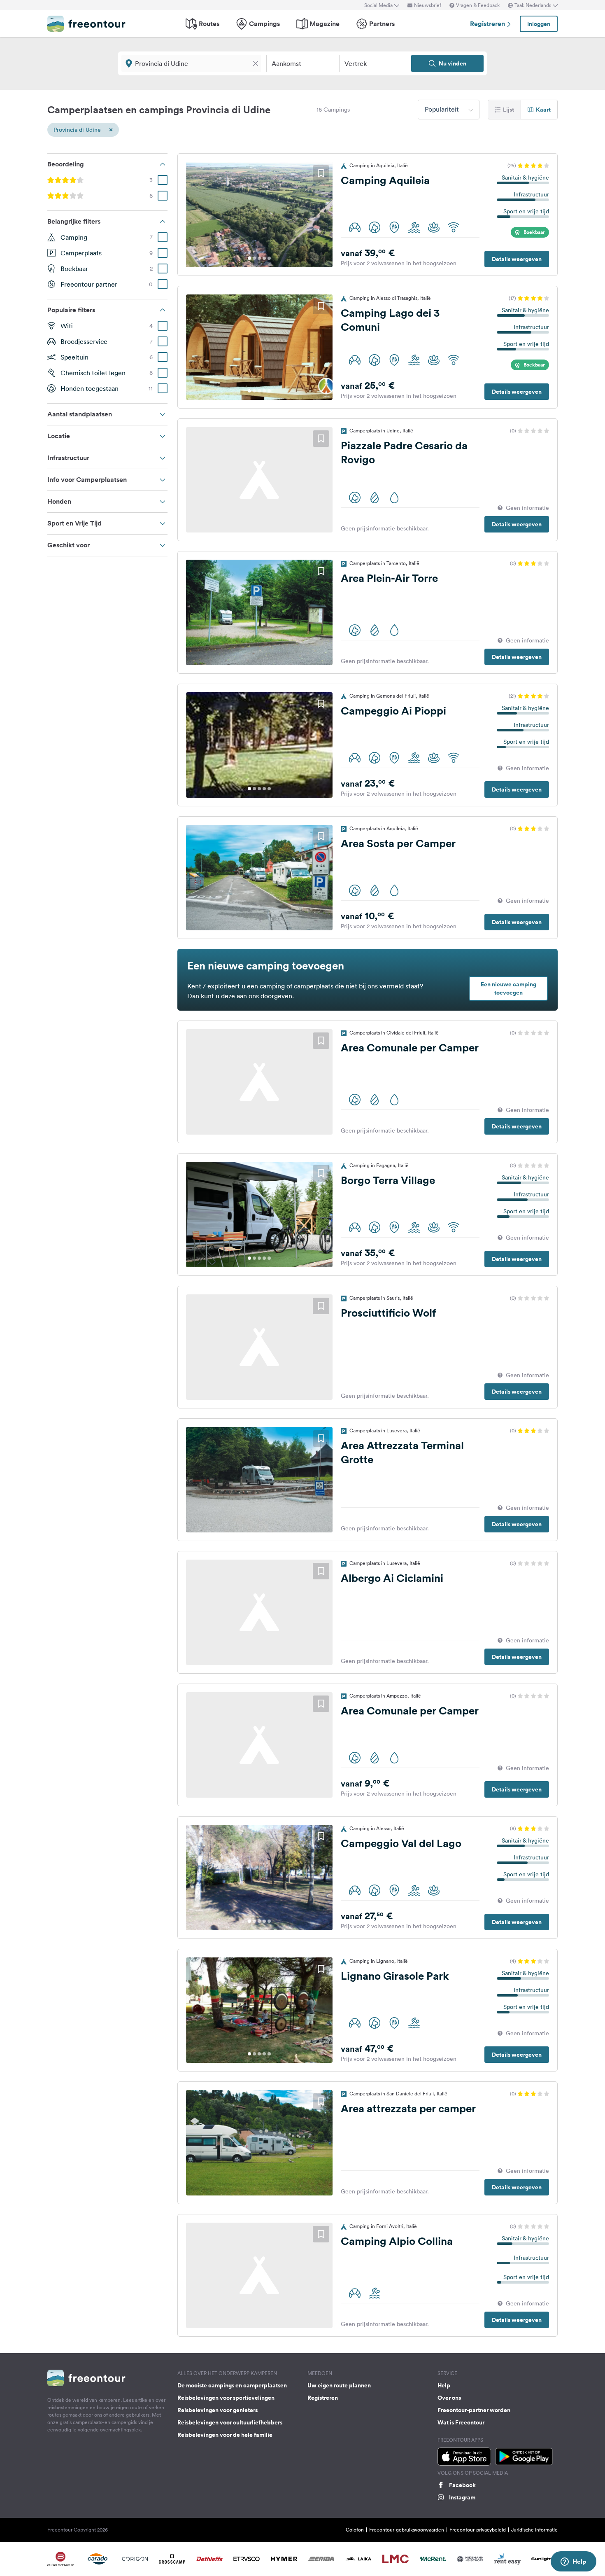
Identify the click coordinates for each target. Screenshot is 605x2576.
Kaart (543, 110)
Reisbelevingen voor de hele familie (225, 2435)
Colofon (355, 2530)
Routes (209, 24)
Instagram (462, 2497)
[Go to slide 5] (269, 258)
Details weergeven (517, 259)
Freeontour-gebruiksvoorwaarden (407, 2530)
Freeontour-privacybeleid (478, 2530)
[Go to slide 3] (259, 258)
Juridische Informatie (534, 2530)
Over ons (449, 2398)
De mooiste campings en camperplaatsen (232, 2385)
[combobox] (449, 110)
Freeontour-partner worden (474, 2410)
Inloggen (539, 24)
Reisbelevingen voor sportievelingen (226, 2398)
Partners (382, 24)
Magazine (325, 24)
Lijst (508, 110)
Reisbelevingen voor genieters (218, 2410)
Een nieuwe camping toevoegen (508, 988)
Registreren (488, 24)
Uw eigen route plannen (339, 2385)
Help (444, 2385)
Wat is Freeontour (461, 2422)
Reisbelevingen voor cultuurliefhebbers (230, 2422)
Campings (264, 24)
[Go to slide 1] (249, 258)
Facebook (462, 2485)
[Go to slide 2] (254, 258)
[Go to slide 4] (264, 258)
